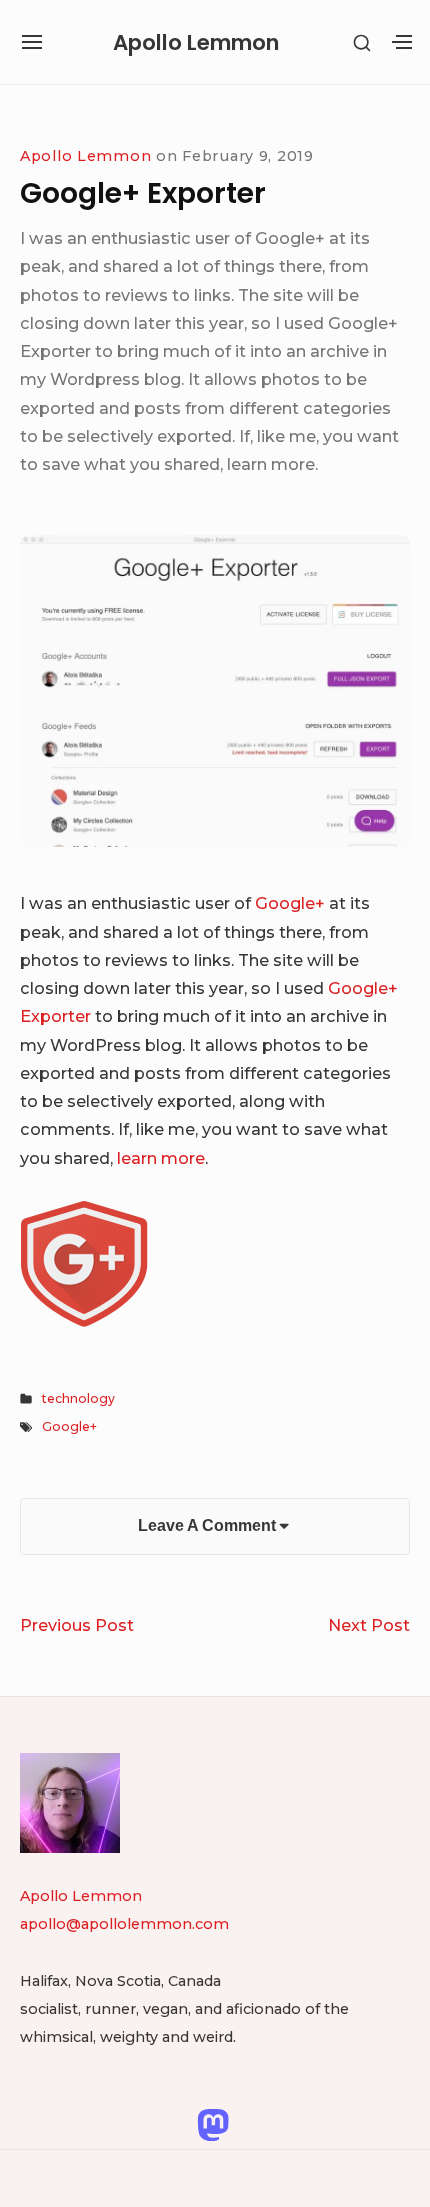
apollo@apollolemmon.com (124, 1924)
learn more (161, 1158)
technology (78, 1398)
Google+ (290, 903)
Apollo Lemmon (196, 42)
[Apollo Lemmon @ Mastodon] (213, 2123)
